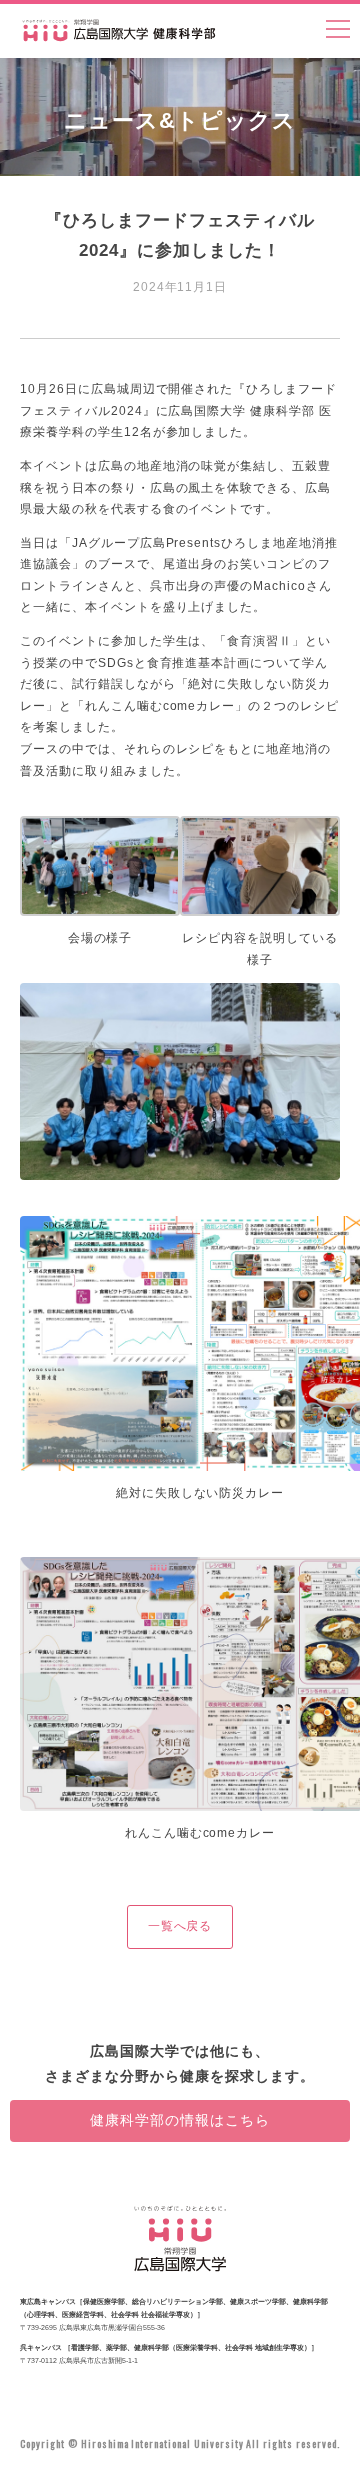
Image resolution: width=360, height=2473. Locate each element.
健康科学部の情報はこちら (180, 2120)
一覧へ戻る (180, 1926)
